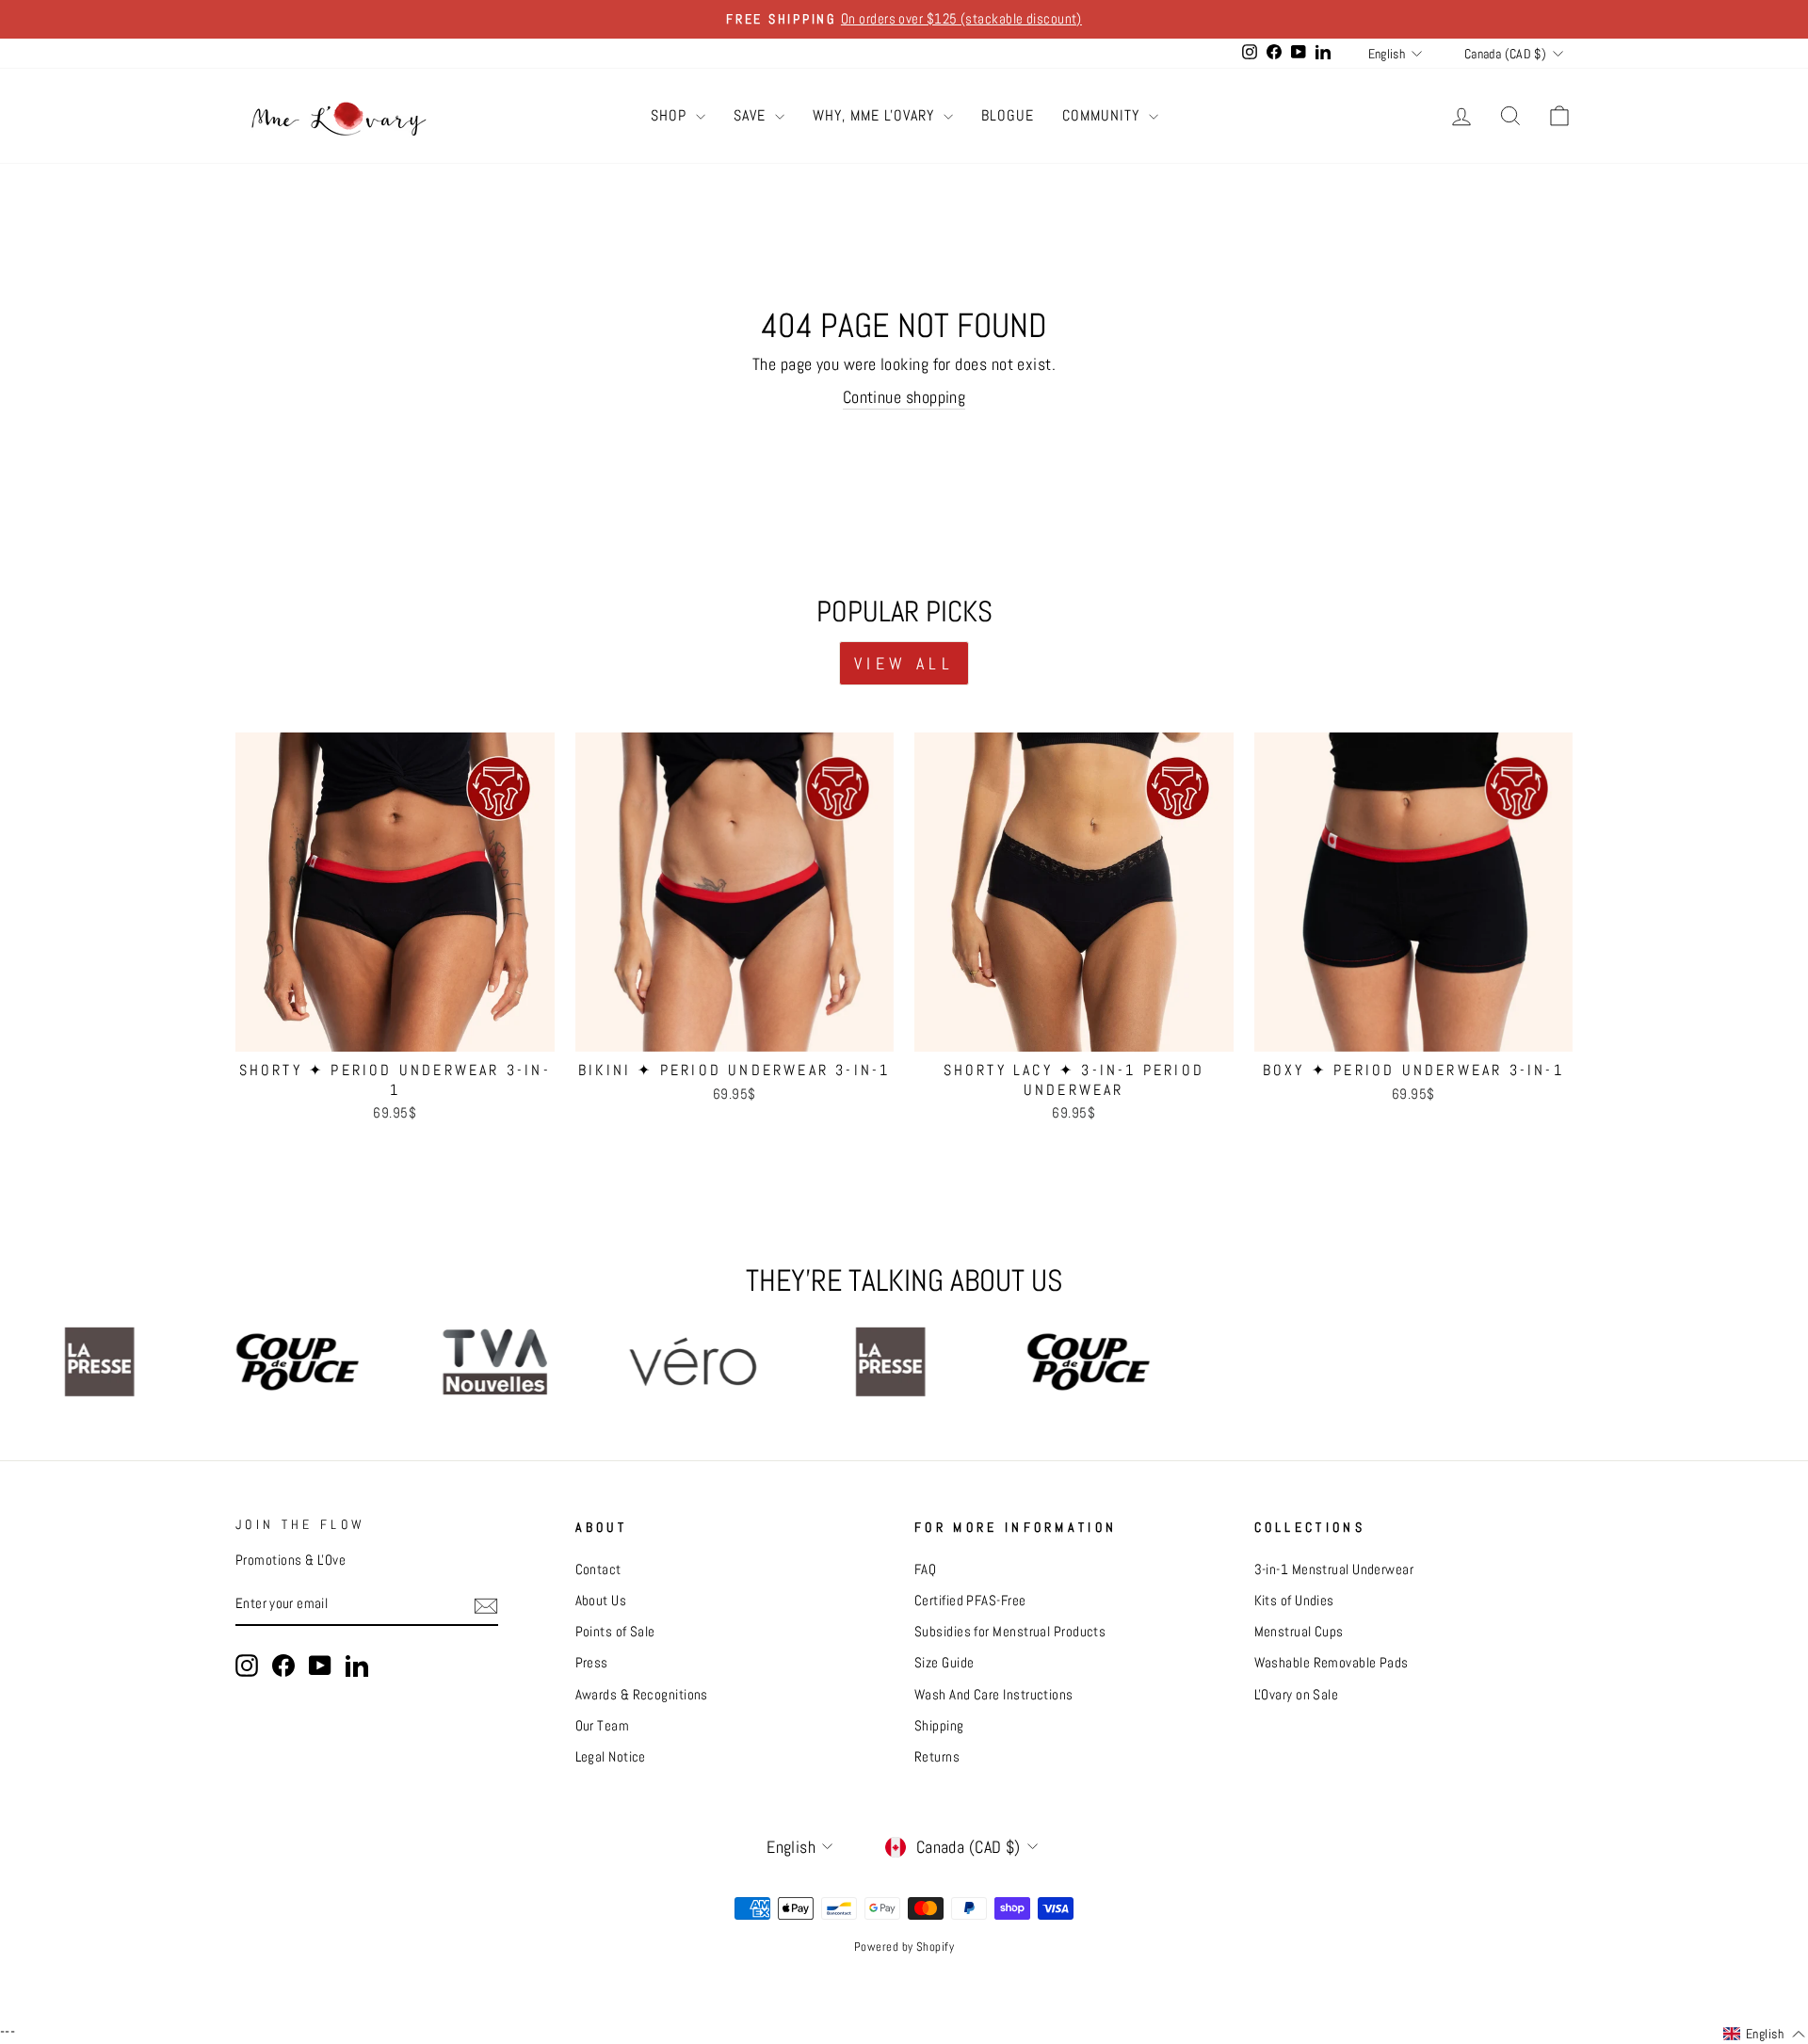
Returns (937, 1757)
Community (1103, 115)
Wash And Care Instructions (994, 1695)
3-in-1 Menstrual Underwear (1334, 1569)
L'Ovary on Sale (1297, 1695)
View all (904, 663)
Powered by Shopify (904, 1947)
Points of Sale (615, 1632)
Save (752, 115)
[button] (1764, 2035)
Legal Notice (611, 1757)
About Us (601, 1601)
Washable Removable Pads (1332, 1663)
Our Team (603, 1726)
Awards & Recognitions (642, 1695)
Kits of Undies (1294, 1601)
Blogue (1008, 115)
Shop (671, 115)
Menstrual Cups (1299, 1632)
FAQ (925, 1569)
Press (592, 1663)
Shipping (939, 1726)
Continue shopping (904, 397)
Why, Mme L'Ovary (876, 115)
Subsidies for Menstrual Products (1010, 1632)
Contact (598, 1569)
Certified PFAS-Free (970, 1601)
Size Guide (944, 1663)
